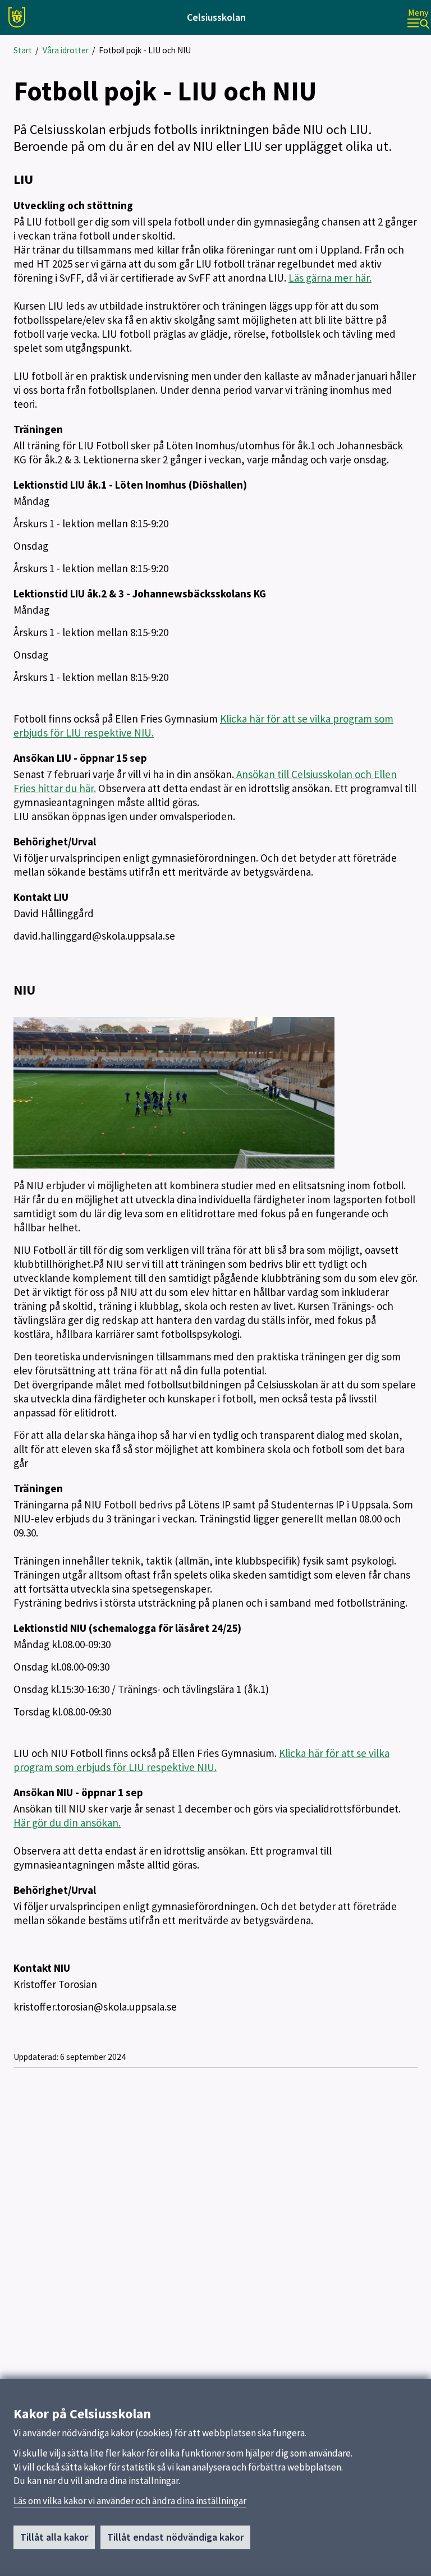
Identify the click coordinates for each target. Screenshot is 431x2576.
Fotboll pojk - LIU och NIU (145, 50)
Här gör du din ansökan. (67, 1823)
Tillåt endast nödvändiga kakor (175, 2537)
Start (23, 50)
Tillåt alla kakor (54, 2537)
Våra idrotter (66, 50)
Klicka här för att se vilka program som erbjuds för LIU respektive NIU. (201, 1760)
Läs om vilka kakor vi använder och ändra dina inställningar (130, 2501)
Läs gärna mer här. (330, 278)
